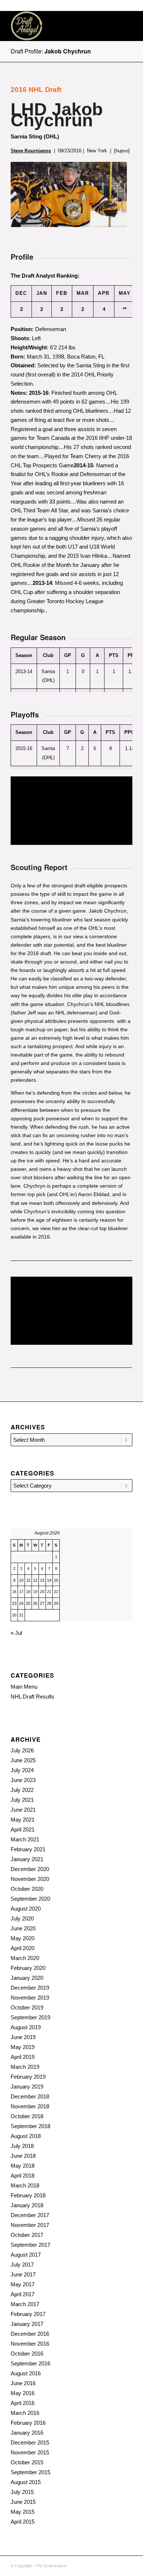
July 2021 (22, 1800)
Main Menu (24, 1687)
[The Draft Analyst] (59, 26)
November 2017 (30, 2225)
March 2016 (25, 2413)
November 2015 (30, 2452)
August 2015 (26, 2482)
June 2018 (23, 2156)
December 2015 (30, 2443)
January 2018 (27, 2205)
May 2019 (23, 2047)
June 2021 (23, 1810)
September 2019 (30, 2017)
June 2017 (23, 2274)
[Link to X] (116, 2565)
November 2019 (30, 1998)
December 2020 (30, 1869)
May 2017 (23, 2284)
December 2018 (30, 2096)
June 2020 (23, 1928)
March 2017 (25, 2304)
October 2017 (27, 2235)
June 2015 (23, 2502)
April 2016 (23, 2403)
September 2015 (30, 2472)
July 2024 (22, 1770)
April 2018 (23, 2176)
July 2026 (22, 1750)
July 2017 (22, 2265)
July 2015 (22, 2492)
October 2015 (27, 2462)
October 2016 (27, 2354)
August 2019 (26, 2027)
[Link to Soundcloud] (94, 2565)
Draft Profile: (51, 51)
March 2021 (25, 1839)
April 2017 (23, 2294)
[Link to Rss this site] (105, 2565)
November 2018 (30, 2106)
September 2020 (30, 1899)
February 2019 (28, 2077)
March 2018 (25, 2185)
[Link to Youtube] (127, 2565)
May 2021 (23, 1820)
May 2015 (23, 2512)
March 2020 (25, 1958)
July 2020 (22, 1918)
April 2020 (23, 1948)
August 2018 (26, 2136)
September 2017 (30, 2245)
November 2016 (30, 2344)
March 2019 (25, 2067)
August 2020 (26, 1909)
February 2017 (28, 2314)
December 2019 (30, 1988)
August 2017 (26, 2255)
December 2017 (30, 2215)
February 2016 (28, 2423)
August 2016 (26, 2373)
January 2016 (27, 2433)
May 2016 (23, 2393)
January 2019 (27, 2087)
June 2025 (23, 1760)
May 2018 (23, 2166)
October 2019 (27, 2007)
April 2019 (23, 2057)
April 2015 (23, 2522)
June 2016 (23, 2383)
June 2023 (23, 1780)
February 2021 (28, 1849)
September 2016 (30, 2363)
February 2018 (28, 2195)
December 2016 (30, 2334)
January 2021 (27, 1859)
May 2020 (23, 1938)
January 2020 (27, 1978)
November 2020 (30, 1879)
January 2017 (27, 2324)
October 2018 (27, 2116)
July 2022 (22, 1790)
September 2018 (30, 2126)
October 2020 (27, 1889)
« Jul (16, 1633)
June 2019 (23, 2037)
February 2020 (28, 1968)
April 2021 (23, 1829)
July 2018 (22, 2146)
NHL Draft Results (32, 1697)
